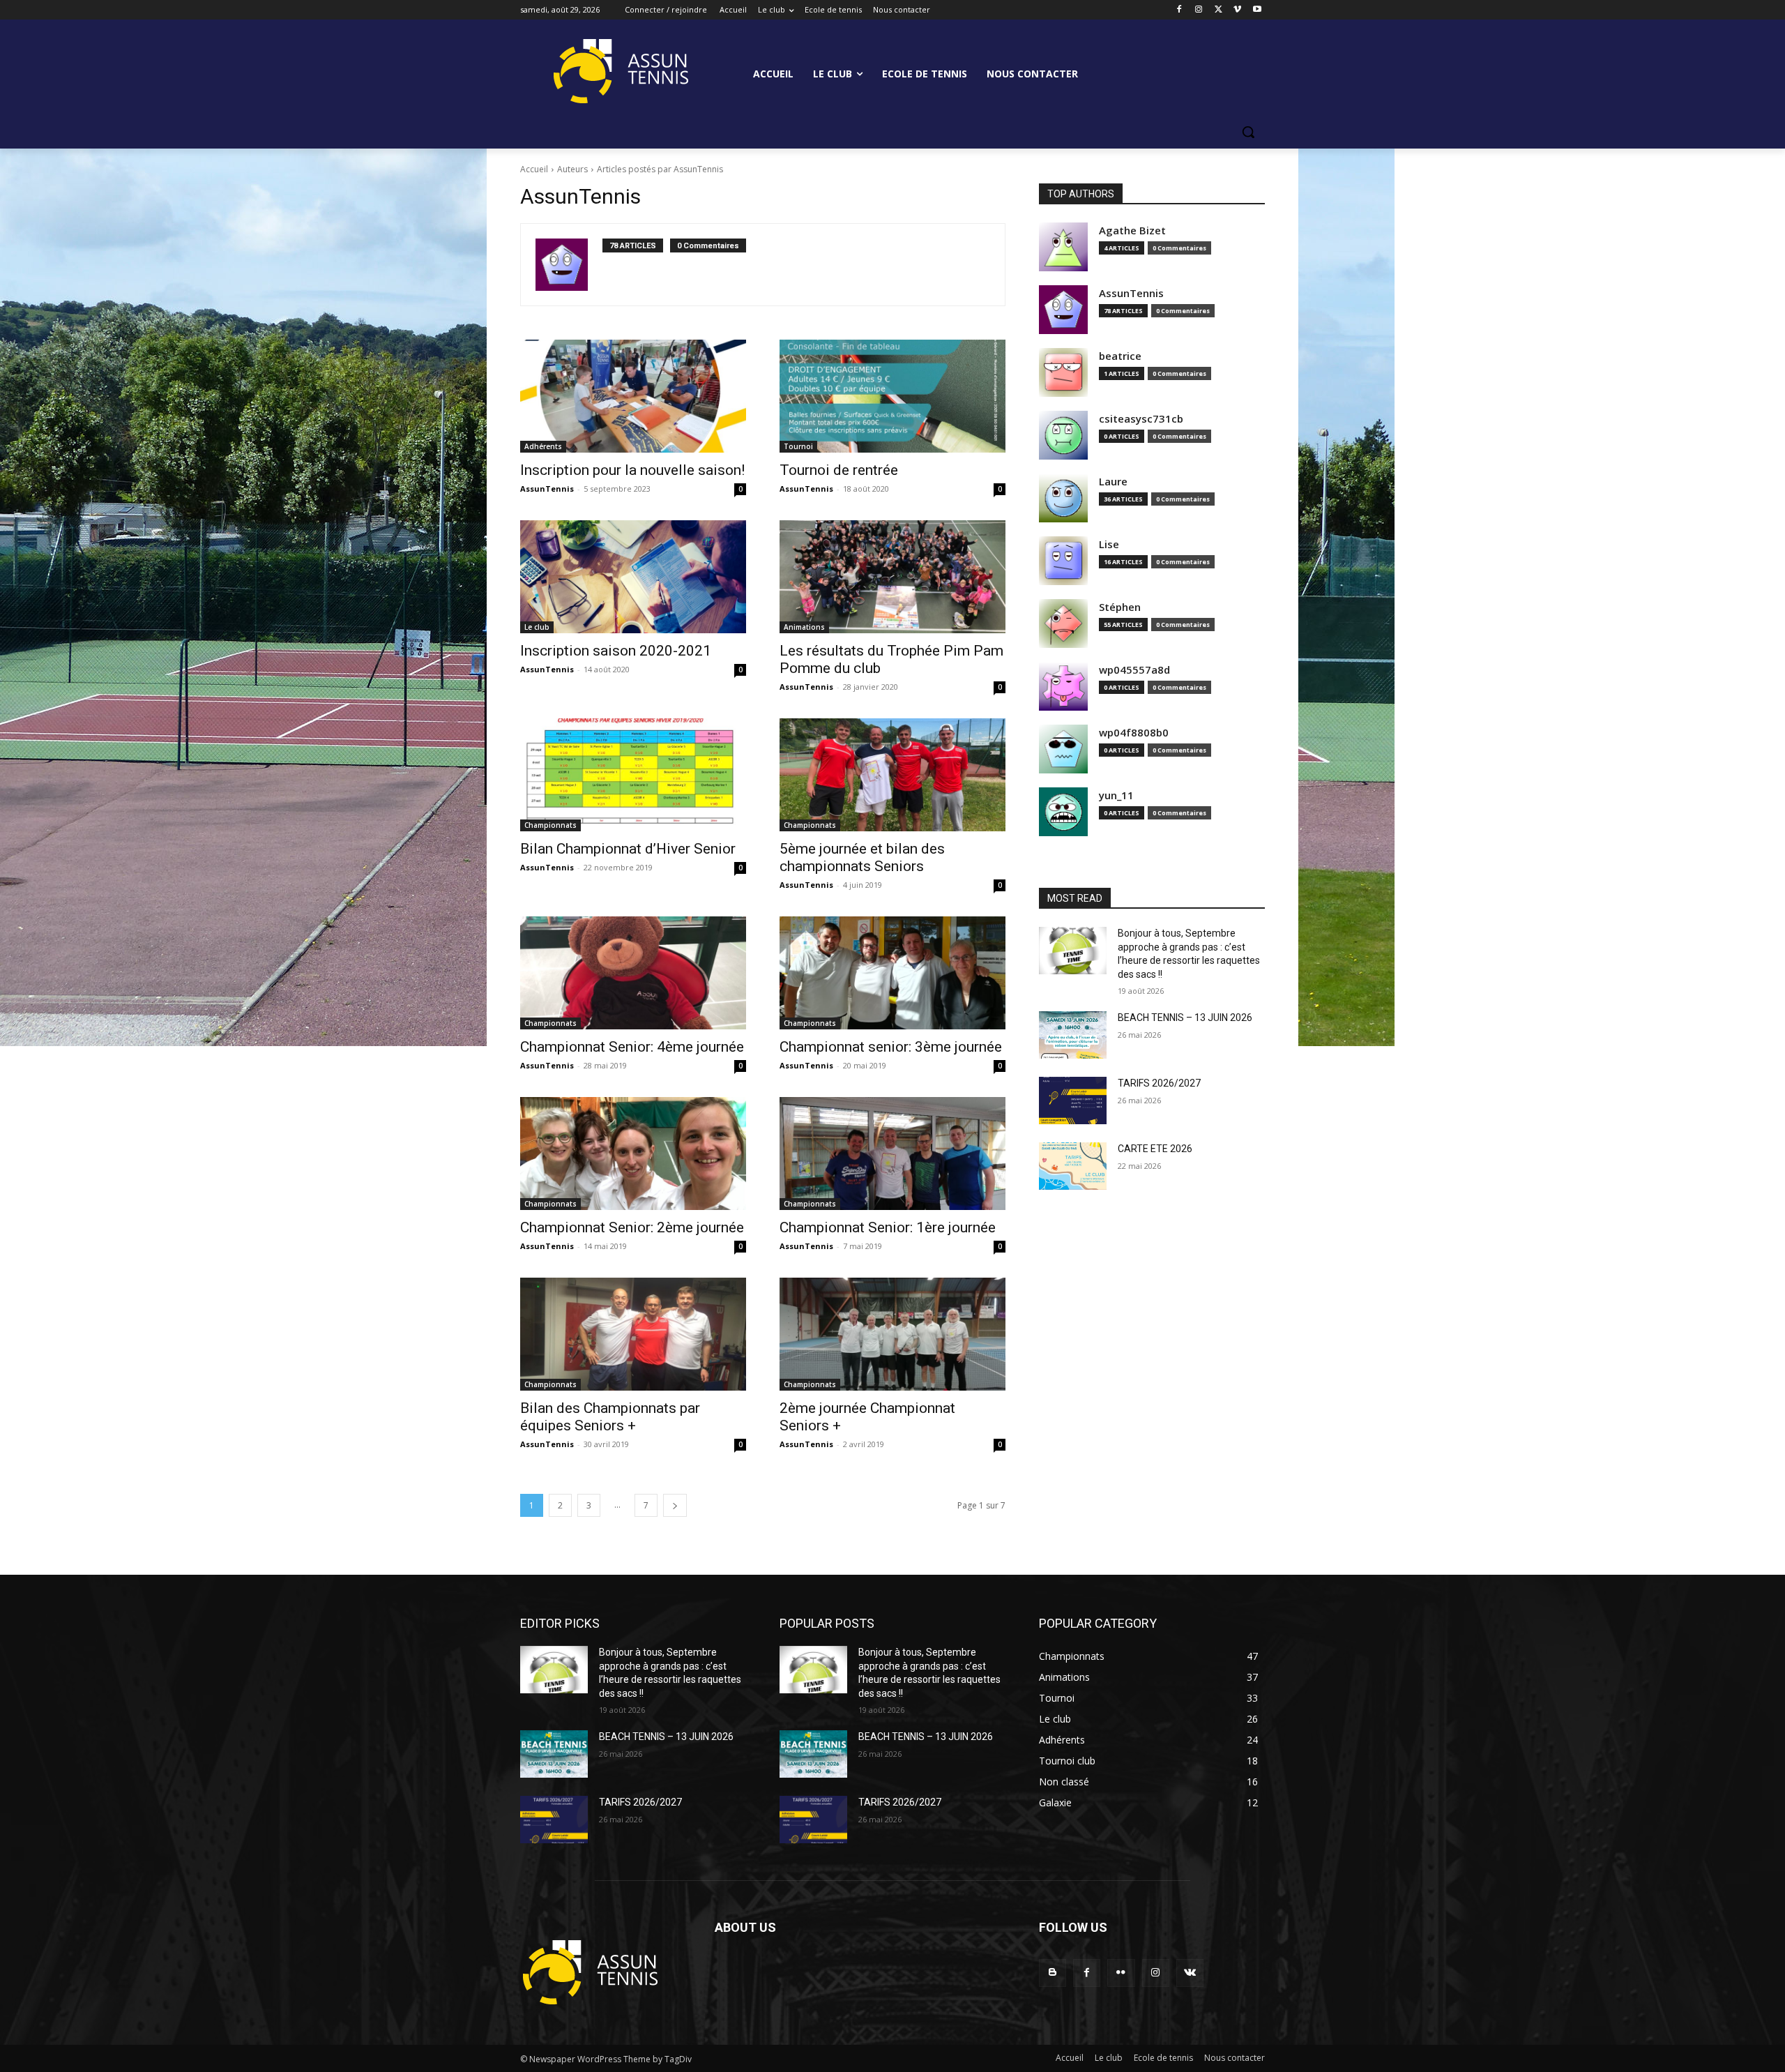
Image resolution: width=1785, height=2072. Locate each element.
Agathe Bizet (1132, 230)
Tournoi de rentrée (839, 470)
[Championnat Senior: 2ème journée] (633, 1154)
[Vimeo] (1237, 10)
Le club (537, 627)
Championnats (550, 825)
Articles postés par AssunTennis (660, 169)
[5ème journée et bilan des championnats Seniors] (892, 775)
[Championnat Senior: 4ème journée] (633, 973)
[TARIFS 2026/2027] (1073, 1101)
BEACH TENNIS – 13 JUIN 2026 (1185, 1018)
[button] (1248, 132)
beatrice (1120, 356)
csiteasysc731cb (1141, 419)
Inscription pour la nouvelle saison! (632, 470)
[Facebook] (1179, 10)
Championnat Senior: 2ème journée (632, 1227)
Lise (1109, 544)
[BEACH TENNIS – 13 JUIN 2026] (1073, 1035)
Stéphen (1120, 607)
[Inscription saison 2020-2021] (633, 577)
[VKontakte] (1190, 1973)
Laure (1113, 482)
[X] (1218, 10)
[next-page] (675, 1505)
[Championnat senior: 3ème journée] (892, 973)
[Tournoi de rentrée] (892, 396)
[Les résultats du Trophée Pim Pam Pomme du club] (892, 577)
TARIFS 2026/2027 (1159, 1083)
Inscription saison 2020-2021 (616, 651)
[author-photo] (569, 265)
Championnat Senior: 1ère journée (888, 1227)
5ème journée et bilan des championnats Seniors (862, 857)
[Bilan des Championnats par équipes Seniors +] (633, 1334)
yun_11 (1116, 795)
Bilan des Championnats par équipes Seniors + (610, 1417)
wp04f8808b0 (1134, 733)
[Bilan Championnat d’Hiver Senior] (633, 775)
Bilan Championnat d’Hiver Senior (628, 849)
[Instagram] (1199, 10)
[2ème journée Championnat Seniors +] (892, 1334)
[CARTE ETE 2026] (1073, 1166)
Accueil (534, 169)
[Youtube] (1257, 10)
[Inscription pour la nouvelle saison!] (633, 396)
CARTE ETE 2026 (1155, 1149)
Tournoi (798, 446)
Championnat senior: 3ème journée (891, 1047)
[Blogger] (1053, 1973)
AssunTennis (547, 489)
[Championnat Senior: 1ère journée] (892, 1154)
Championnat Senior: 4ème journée (632, 1047)
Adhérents (543, 446)
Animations (804, 627)
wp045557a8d (1134, 670)
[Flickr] (1121, 1973)
